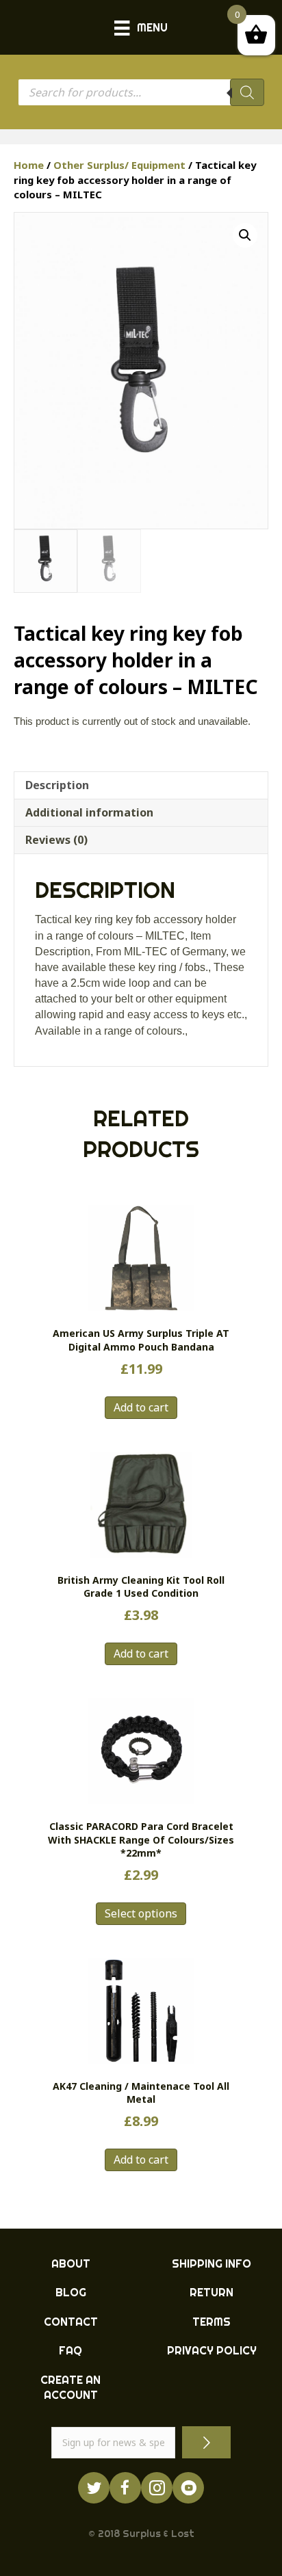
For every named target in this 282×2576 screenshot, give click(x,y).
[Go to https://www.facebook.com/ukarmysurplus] (125, 2488)
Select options (141, 1913)
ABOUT (71, 2263)
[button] (245, 235)
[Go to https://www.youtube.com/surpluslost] (188, 2488)
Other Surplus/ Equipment (119, 165)
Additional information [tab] (89, 812)
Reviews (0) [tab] (56, 840)
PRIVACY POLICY (212, 2350)
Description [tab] (57, 785)
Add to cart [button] (141, 1407)
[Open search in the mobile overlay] (141, 92)
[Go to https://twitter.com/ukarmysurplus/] (94, 2488)
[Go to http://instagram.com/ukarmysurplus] (157, 2488)
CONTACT (71, 2322)
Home (29, 165)
